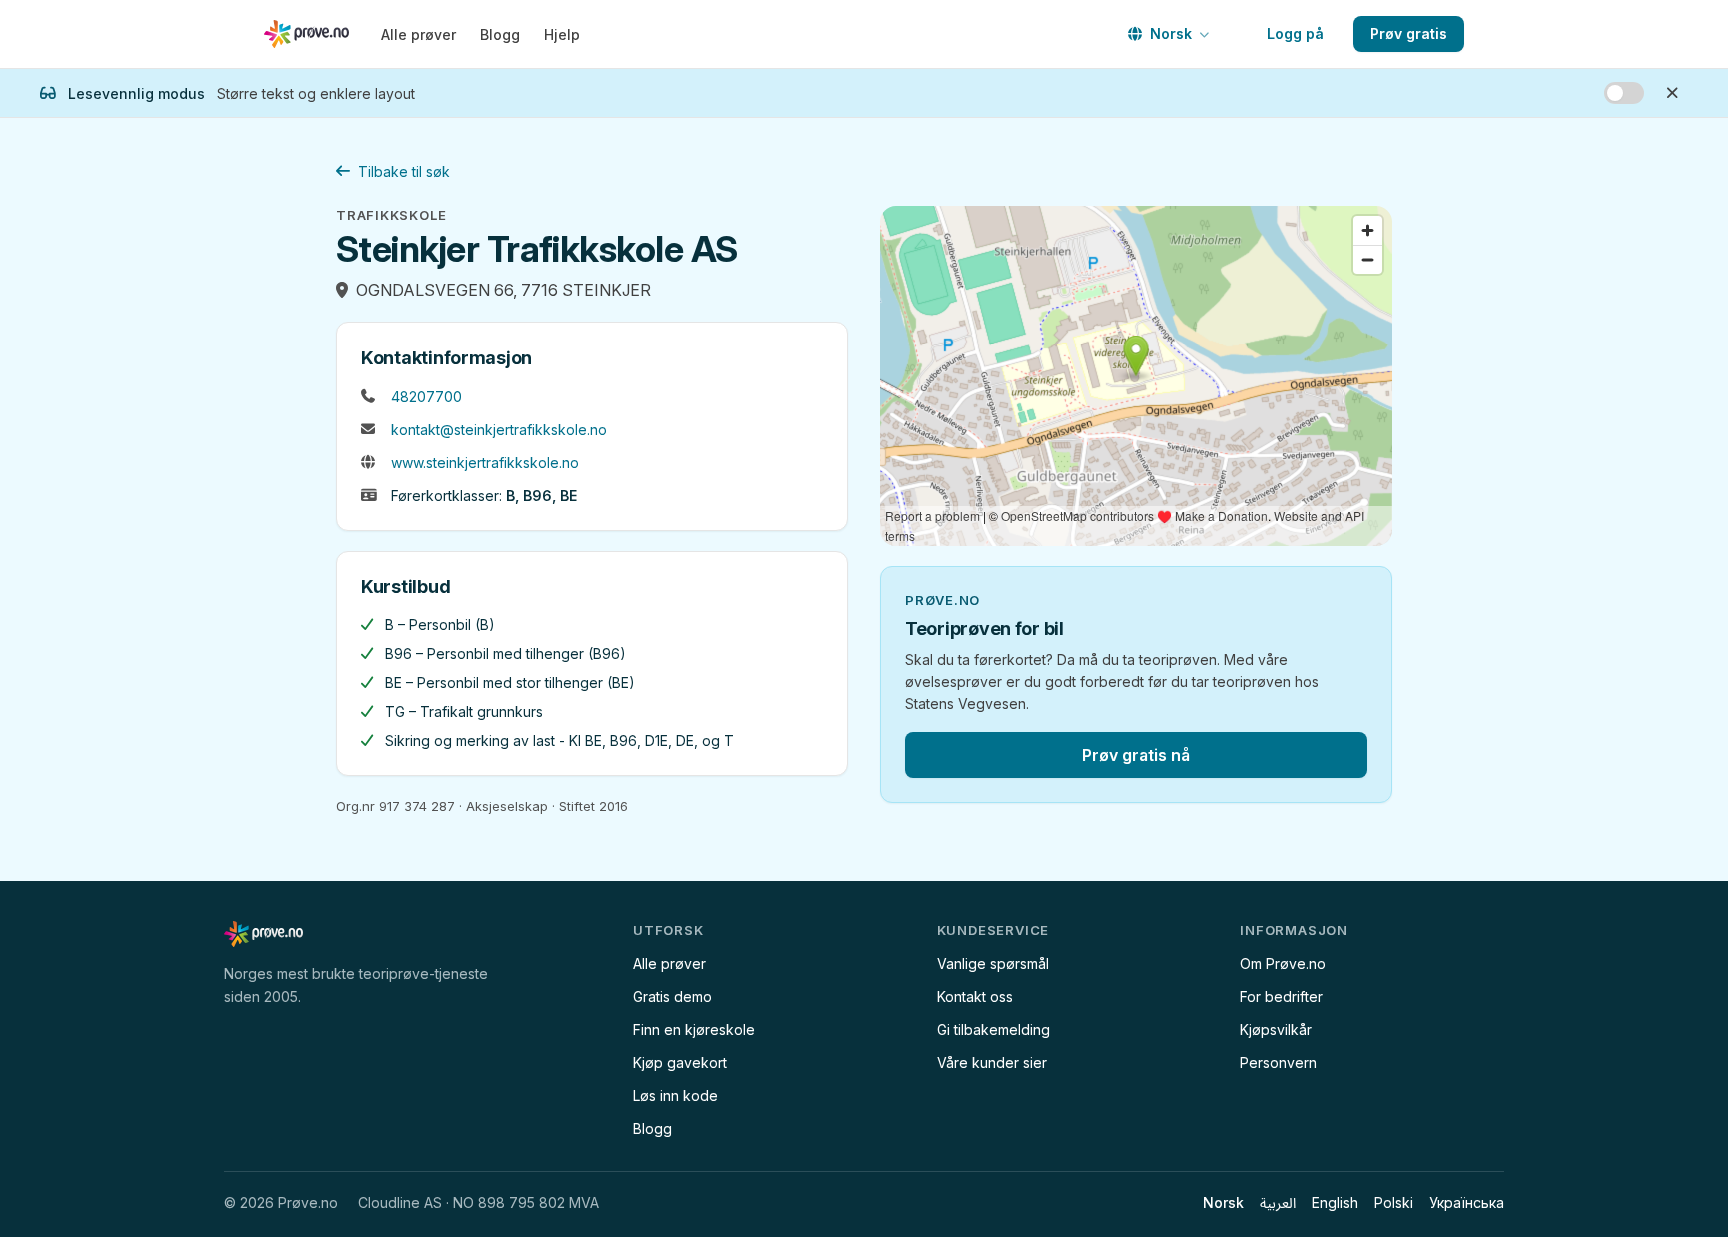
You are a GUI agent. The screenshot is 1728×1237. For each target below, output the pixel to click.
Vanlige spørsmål (993, 963)
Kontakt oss (975, 996)
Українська (1466, 1202)
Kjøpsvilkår (1276, 1029)
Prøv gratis (1408, 33)
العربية (1278, 1202)
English (1335, 1202)
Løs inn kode (675, 1095)
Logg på (1295, 33)
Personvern (1278, 1062)
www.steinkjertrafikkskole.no (485, 462)
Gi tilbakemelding (993, 1029)
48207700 (426, 396)
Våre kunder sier (992, 1062)
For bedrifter (1281, 996)
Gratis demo (672, 996)
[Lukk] (1672, 93)
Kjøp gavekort (680, 1062)
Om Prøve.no (1283, 963)
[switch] (1624, 93)
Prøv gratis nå (1136, 755)
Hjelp (562, 34)
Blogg (500, 34)
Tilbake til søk (404, 171)
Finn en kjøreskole (694, 1029)
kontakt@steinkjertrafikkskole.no (499, 429)
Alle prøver (418, 34)
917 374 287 (417, 806)
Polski (1393, 1202)
